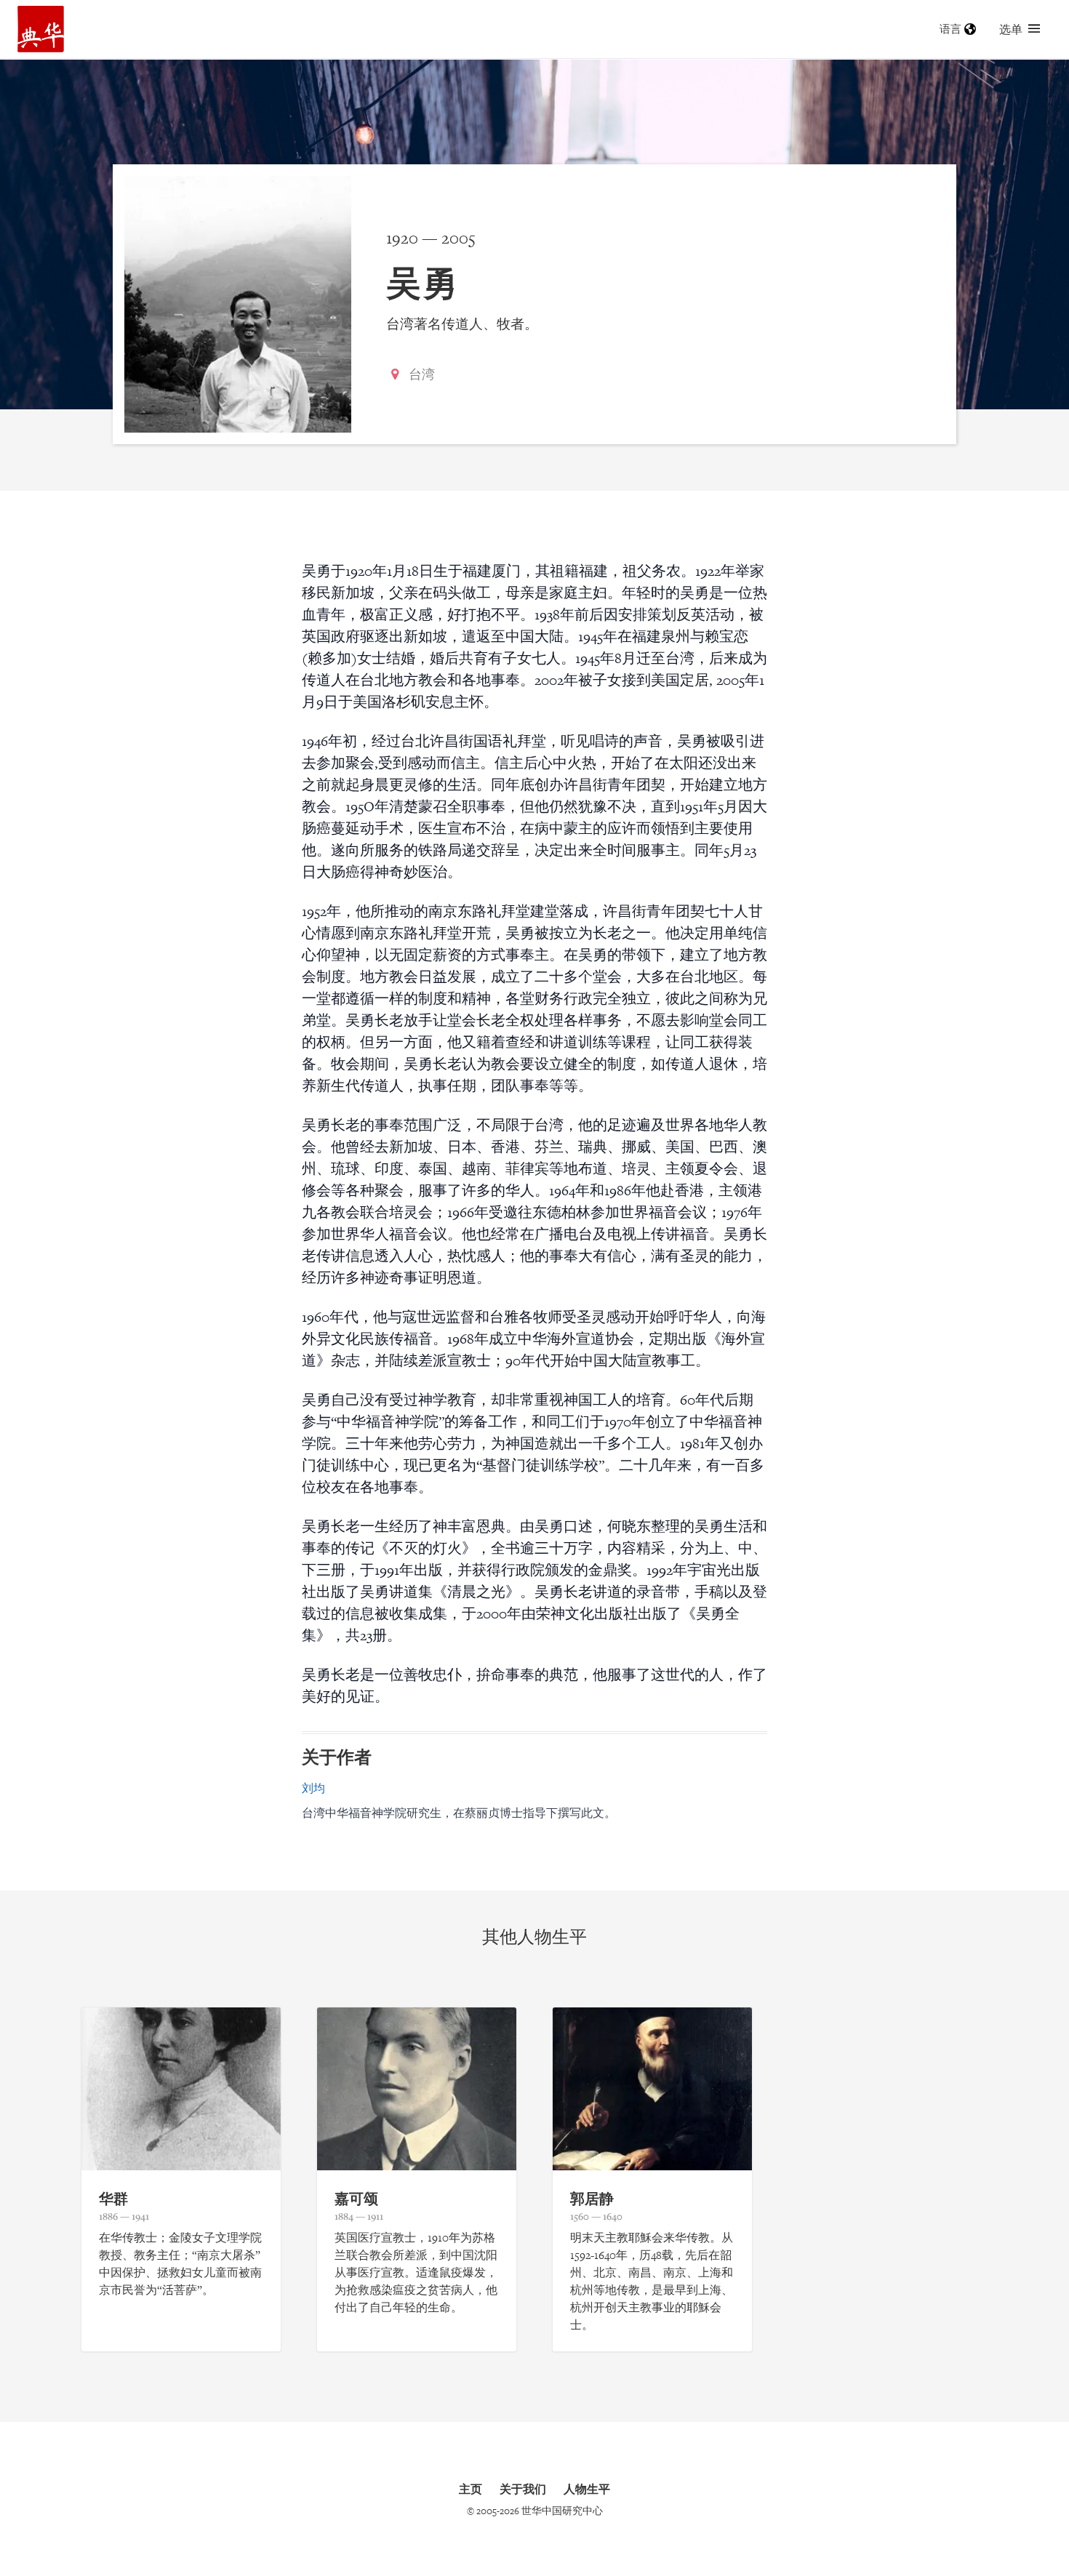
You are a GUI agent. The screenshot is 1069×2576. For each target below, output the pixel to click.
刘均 (313, 1788)
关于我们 (523, 2489)
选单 (1011, 29)
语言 (950, 29)
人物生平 (587, 2489)
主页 (471, 2489)
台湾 (422, 374)
